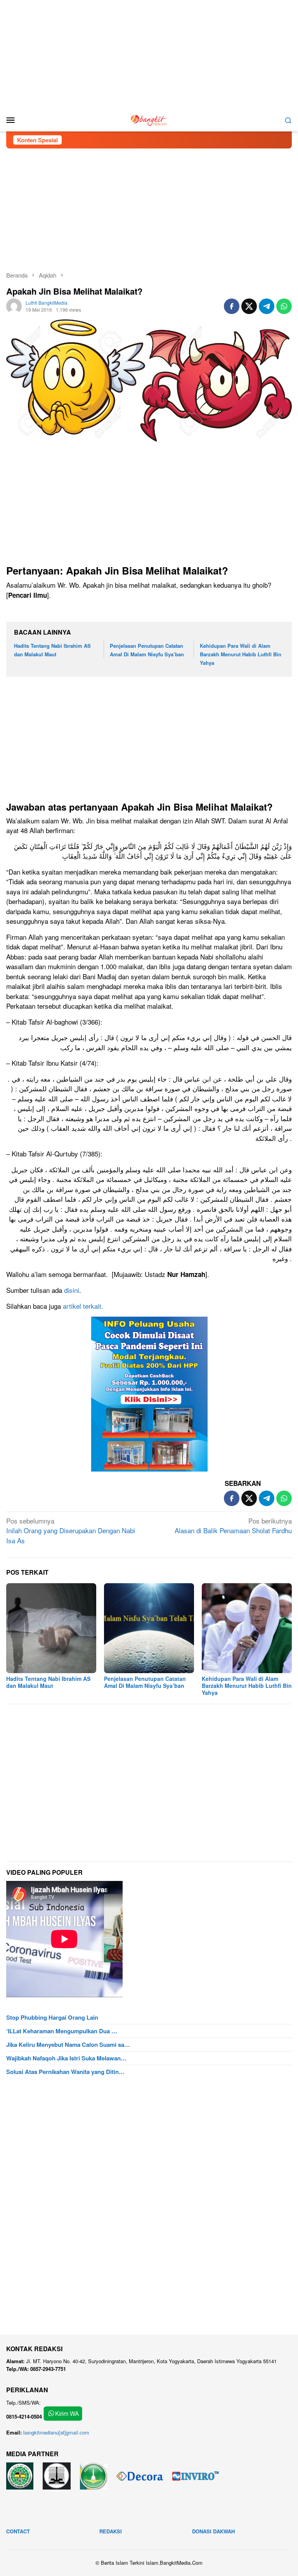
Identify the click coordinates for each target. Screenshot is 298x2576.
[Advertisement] (149, 54)
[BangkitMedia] (149, 119)
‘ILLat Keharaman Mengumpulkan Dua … (62, 2031)
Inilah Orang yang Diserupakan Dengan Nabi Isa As (71, 1530)
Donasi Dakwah (213, 2531)
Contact (18, 2531)
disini (72, 1290)
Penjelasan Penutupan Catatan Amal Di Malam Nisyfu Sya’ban (145, 1682)
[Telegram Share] (267, 306)
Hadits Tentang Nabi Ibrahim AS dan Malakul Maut (48, 1682)
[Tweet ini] (249, 306)
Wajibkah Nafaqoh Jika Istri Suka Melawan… (66, 2058)
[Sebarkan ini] (232, 306)
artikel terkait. (83, 1306)
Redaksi (111, 2531)
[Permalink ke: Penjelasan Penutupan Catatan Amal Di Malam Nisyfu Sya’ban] (149, 1628)
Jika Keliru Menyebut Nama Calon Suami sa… (68, 2045)
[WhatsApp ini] (284, 306)
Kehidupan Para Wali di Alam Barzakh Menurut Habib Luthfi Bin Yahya (241, 654)
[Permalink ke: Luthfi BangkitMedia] (14, 305)
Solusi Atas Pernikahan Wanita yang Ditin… (65, 2072)
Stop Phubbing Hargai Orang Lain (52, 2017)
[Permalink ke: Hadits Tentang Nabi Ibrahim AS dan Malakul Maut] (51, 1628)
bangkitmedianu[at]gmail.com (56, 2432)
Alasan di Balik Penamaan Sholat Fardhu (233, 1526)
